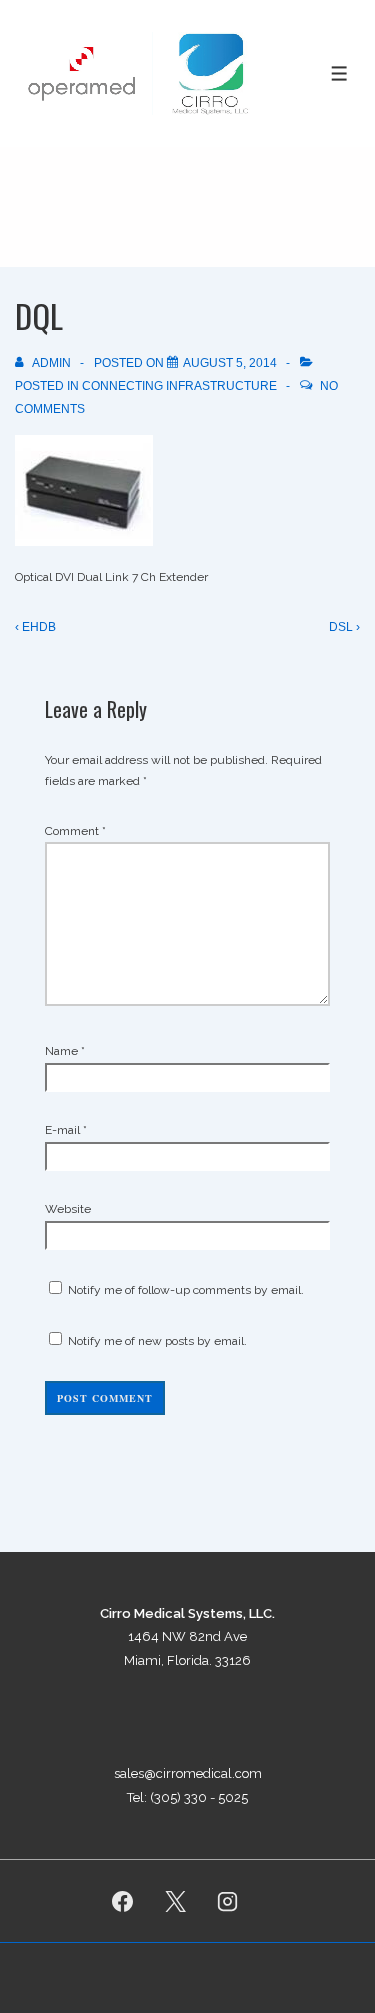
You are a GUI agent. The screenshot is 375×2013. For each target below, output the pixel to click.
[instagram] (228, 1901)
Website (68, 1209)
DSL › (344, 627)
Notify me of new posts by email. (157, 1341)
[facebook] (122, 1901)
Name (61, 1051)
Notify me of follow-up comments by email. (186, 1290)
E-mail (62, 1130)
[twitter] (175, 1901)
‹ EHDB (35, 627)
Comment (75, 831)
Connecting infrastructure (179, 386)
